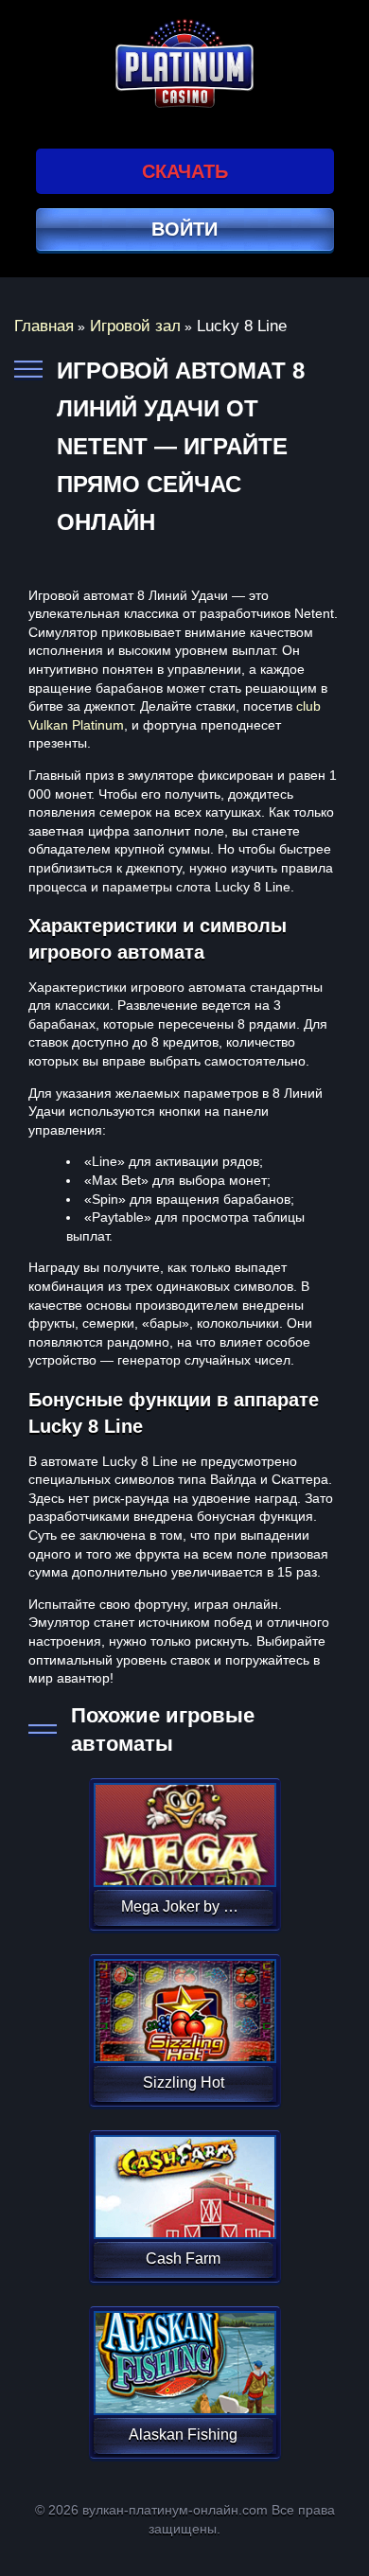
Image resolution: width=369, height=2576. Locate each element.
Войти (184, 229)
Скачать (185, 171)
